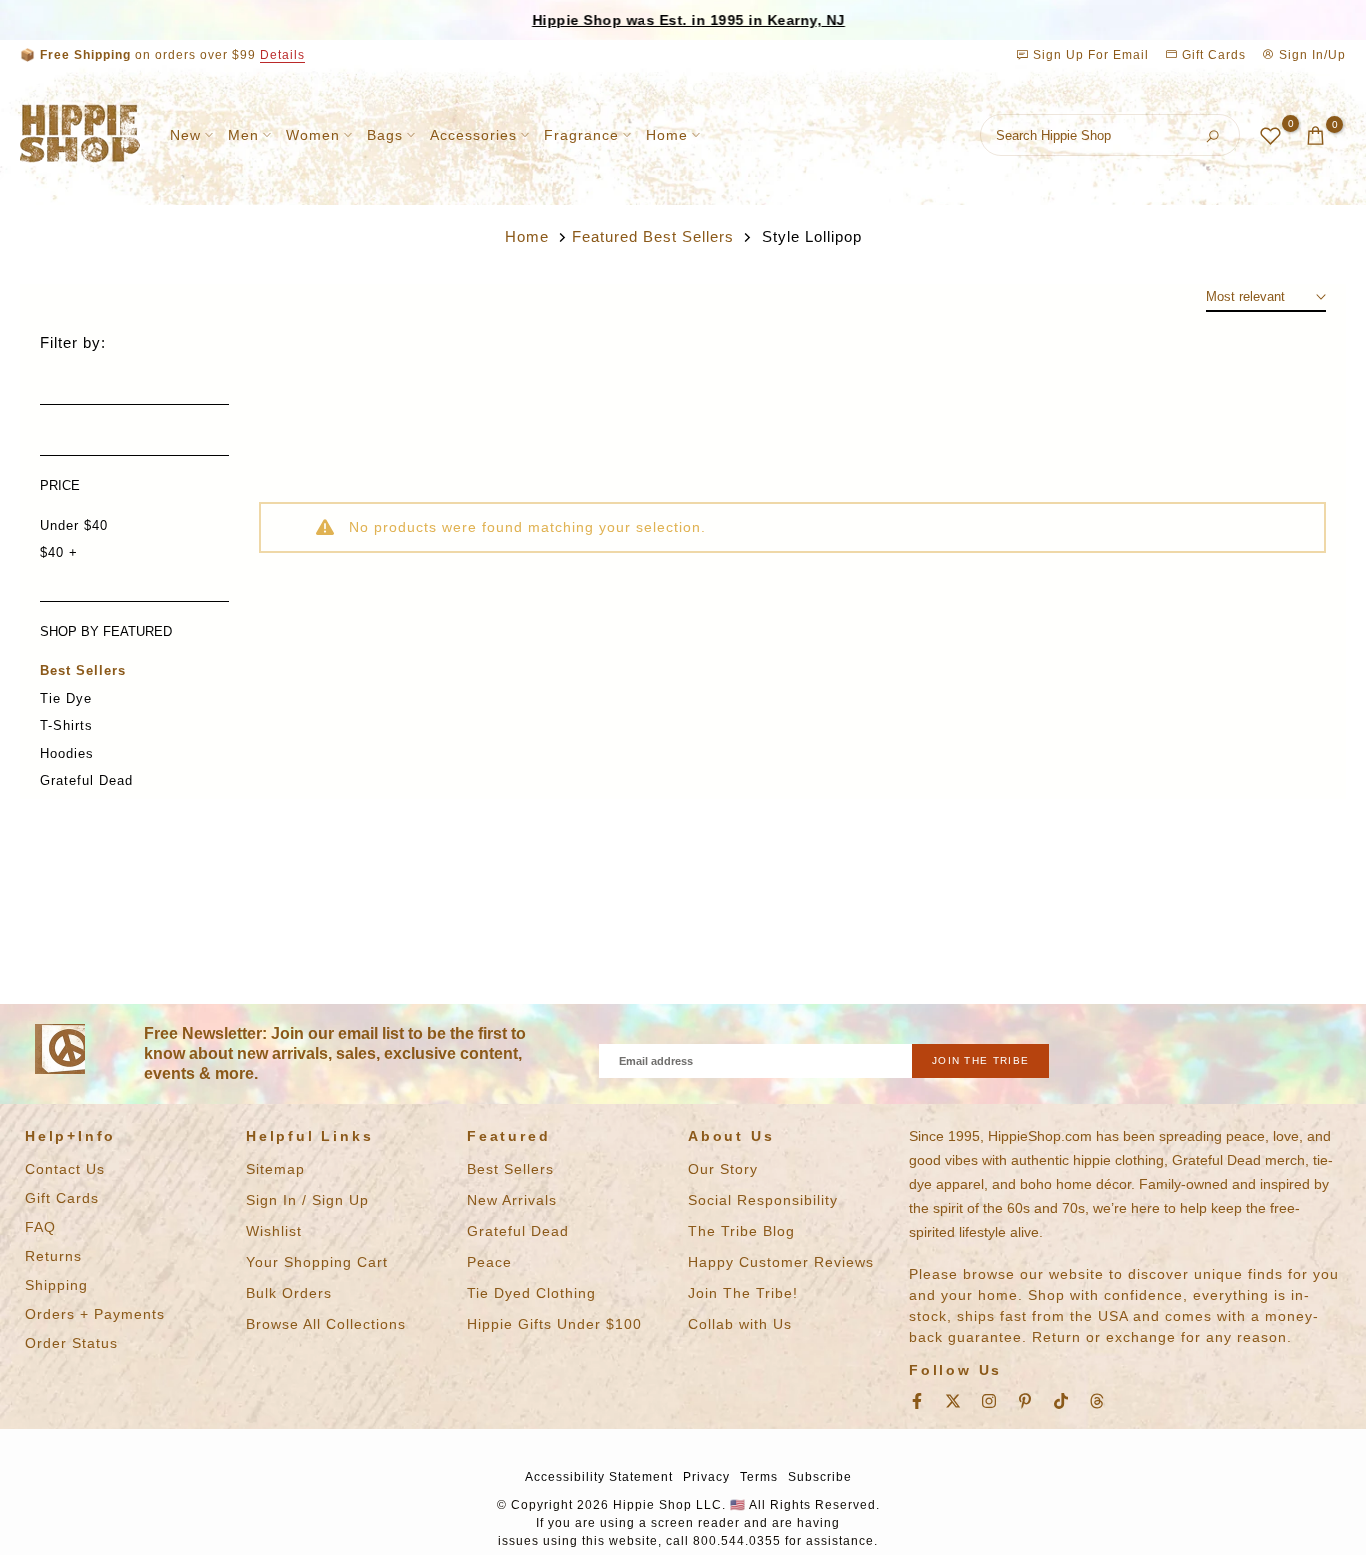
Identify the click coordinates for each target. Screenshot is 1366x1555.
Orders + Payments (95, 1314)
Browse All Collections (326, 1324)
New (185, 135)
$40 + (59, 552)
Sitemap (275, 1169)
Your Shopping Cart (317, 1262)
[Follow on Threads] (1097, 1401)
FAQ (40, 1227)
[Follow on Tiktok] (1061, 1401)
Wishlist (274, 1231)
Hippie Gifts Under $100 (554, 1324)
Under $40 (74, 525)
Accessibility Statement (599, 1477)
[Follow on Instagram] (989, 1401)
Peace (489, 1262)
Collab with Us (740, 1324)
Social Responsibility (763, 1200)
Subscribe (820, 1477)
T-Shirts (66, 725)
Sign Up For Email (1091, 55)
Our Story (723, 1169)
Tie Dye (66, 698)
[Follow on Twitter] (953, 1401)
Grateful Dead (86, 780)
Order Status (71, 1343)
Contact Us (65, 1169)
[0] (1270, 135)
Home (667, 135)
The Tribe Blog (741, 1231)
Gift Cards (1212, 55)
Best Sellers (83, 670)
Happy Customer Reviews (781, 1262)
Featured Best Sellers (653, 236)
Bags (385, 135)
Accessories (473, 135)
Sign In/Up (1310, 55)
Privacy (706, 1477)
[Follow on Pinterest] (1025, 1401)
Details (282, 55)
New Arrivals (512, 1200)
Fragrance (581, 135)
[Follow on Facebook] (917, 1401)
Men (243, 135)
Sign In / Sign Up (307, 1200)
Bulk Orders (289, 1293)
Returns (53, 1256)
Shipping (56, 1285)
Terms (759, 1477)
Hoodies (67, 753)
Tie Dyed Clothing (531, 1293)
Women (313, 135)
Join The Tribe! (743, 1293)
